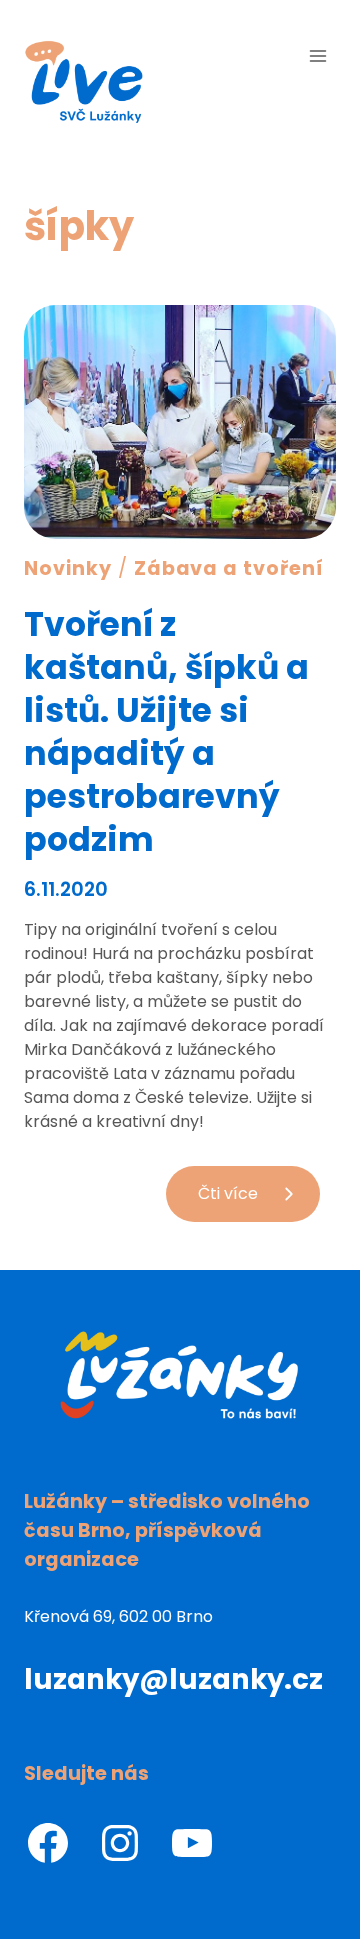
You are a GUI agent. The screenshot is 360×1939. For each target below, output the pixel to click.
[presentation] (180, 422)
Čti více (259, 1201)
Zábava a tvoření (229, 568)
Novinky (68, 568)
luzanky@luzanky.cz (173, 1679)
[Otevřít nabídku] (317, 55)
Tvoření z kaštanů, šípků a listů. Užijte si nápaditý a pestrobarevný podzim (166, 732)
